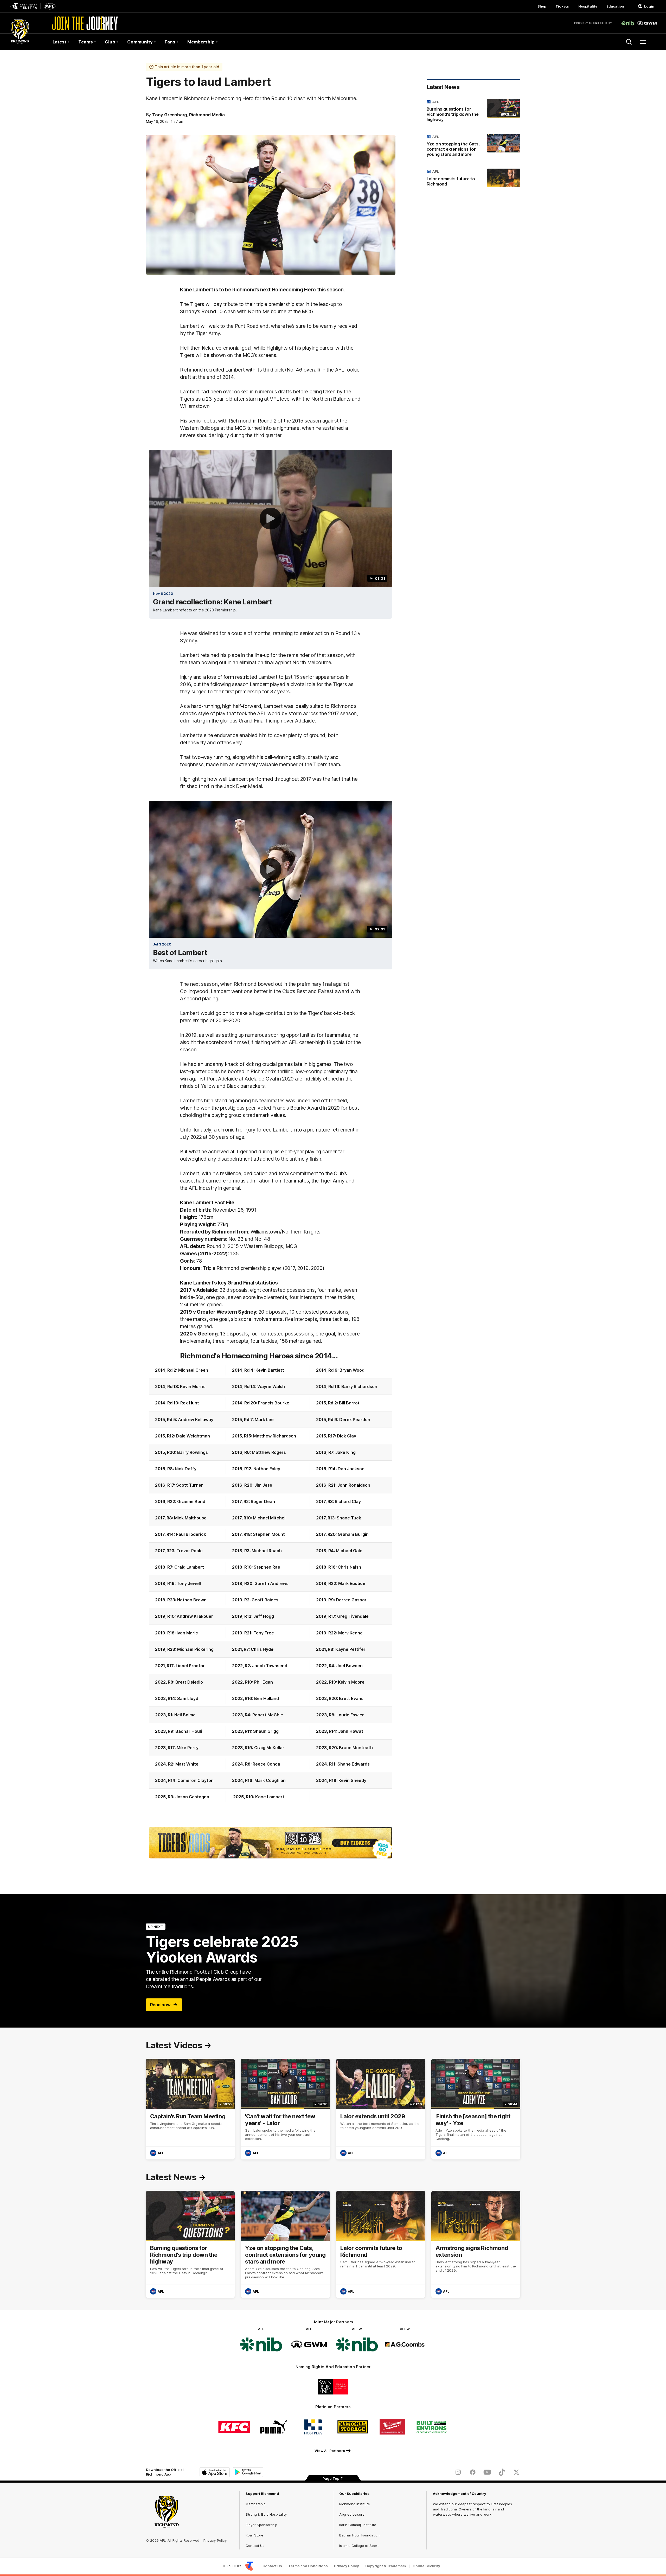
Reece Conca (266, 1764)
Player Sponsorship (261, 2525)
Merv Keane (350, 1633)
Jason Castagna (192, 1797)
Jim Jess (263, 1485)
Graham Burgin (353, 1534)
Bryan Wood (352, 1370)
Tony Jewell (189, 1583)
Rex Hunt (190, 1403)
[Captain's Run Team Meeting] (190, 2109)
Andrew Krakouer (195, 1616)
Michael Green (193, 1370)
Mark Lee (264, 1420)
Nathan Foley (267, 1469)
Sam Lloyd (188, 1698)
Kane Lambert (270, 1797)
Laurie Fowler (350, 1715)
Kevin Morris (193, 1386)
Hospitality (588, 6)
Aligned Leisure (352, 2514)
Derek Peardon (355, 1420)
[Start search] (629, 42)
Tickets (562, 6)
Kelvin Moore (351, 1682)
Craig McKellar (269, 1748)
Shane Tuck (349, 1518)
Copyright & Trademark (386, 2566)
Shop (542, 6)
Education (615, 6)
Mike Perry (188, 1748)
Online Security (426, 2566)
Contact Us (255, 2546)
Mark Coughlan (270, 1780)
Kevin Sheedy (352, 1780)
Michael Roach (267, 1551)
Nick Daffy (186, 1469)
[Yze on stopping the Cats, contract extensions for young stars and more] (473, 146)
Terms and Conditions (308, 2566)
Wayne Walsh (271, 1386)
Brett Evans (351, 1698)
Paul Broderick (191, 1534)
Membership (256, 2504)
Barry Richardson (359, 1386)
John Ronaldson (354, 1485)
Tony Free (264, 1633)
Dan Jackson (351, 1469)
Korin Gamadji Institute (358, 2525)
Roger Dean (263, 1501)
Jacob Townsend (270, 1666)
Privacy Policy (215, 2540)
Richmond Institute (355, 2504)
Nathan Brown (192, 1600)
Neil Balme (185, 1715)
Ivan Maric (187, 1633)
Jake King (345, 1452)
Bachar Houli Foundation (359, 2535)
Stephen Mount (269, 1534)
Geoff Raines (265, 1600)
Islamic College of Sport (359, 2546)
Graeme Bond (191, 1501)
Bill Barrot (349, 1403)
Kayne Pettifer (350, 1649)
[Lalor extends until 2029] (381, 2109)
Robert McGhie (268, 1715)
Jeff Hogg (264, 1616)
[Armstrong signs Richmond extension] (476, 2244)
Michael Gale (349, 1551)
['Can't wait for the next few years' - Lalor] (285, 2109)
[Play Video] (271, 519)
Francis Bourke (274, 1403)
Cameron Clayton (196, 1780)
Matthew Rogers (269, 1452)
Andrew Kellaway (196, 1420)
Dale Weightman (193, 1436)
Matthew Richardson (275, 1436)
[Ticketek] (271, 1843)
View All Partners (330, 2451)
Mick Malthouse (190, 1518)
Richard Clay (348, 1501)
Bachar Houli (189, 1731)
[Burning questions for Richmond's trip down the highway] (473, 112)
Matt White (187, 1764)
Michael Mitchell (270, 1518)
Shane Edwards (354, 1764)
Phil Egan (264, 1682)
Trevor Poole (190, 1551)
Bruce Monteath (356, 1748)
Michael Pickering (195, 1649)
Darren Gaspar (351, 1600)
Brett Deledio (189, 1682)
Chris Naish (349, 1567)
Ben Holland (267, 1698)
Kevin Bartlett (270, 1370)
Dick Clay (347, 1436)
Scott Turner (190, 1485)
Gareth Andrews (271, 1583)
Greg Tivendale (353, 1616)
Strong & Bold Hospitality (266, 2514)
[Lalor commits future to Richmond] (473, 179)
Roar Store (254, 2535)
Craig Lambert (189, 1567)
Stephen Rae (267, 1567)
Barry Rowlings (193, 1452)
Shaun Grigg (266, 1731)
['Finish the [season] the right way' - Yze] (476, 2109)
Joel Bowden (350, 1666)
